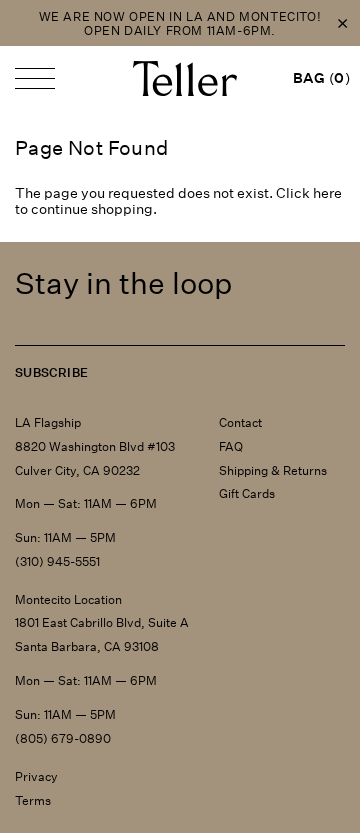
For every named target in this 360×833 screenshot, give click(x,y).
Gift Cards (247, 493)
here (327, 193)
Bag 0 (321, 78)
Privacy (36, 776)
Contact (240, 422)
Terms (33, 800)
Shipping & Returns (273, 470)
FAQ (231, 446)
